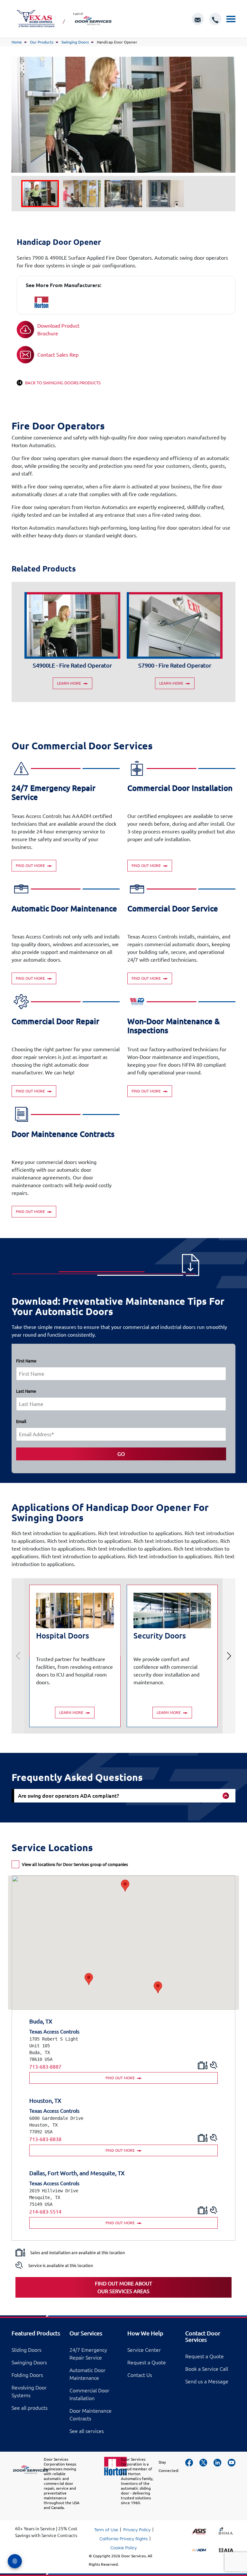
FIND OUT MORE (121, 2078)
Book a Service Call (207, 2369)
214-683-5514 (45, 2212)
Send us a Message (207, 2381)
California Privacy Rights (123, 2539)
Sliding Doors (27, 2350)
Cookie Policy (123, 2548)
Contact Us (140, 2375)
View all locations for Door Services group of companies (75, 1864)
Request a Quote (147, 2362)
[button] (89, 1979)
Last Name (26, 1391)
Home (17, 42)
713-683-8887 (45, 2067)
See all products (30, 2408)
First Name (26, 1361)
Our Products (42, 42)
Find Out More (31, 865)
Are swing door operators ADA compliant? (69, 1796)
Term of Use (106, 2530)
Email (21, 1421)
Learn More (69, 683)
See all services (87, 2431)
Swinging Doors (75, 42)
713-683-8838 (45, 2139)
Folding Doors (27, 2375)
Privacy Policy (137, 2530)
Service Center (144, 2350)
